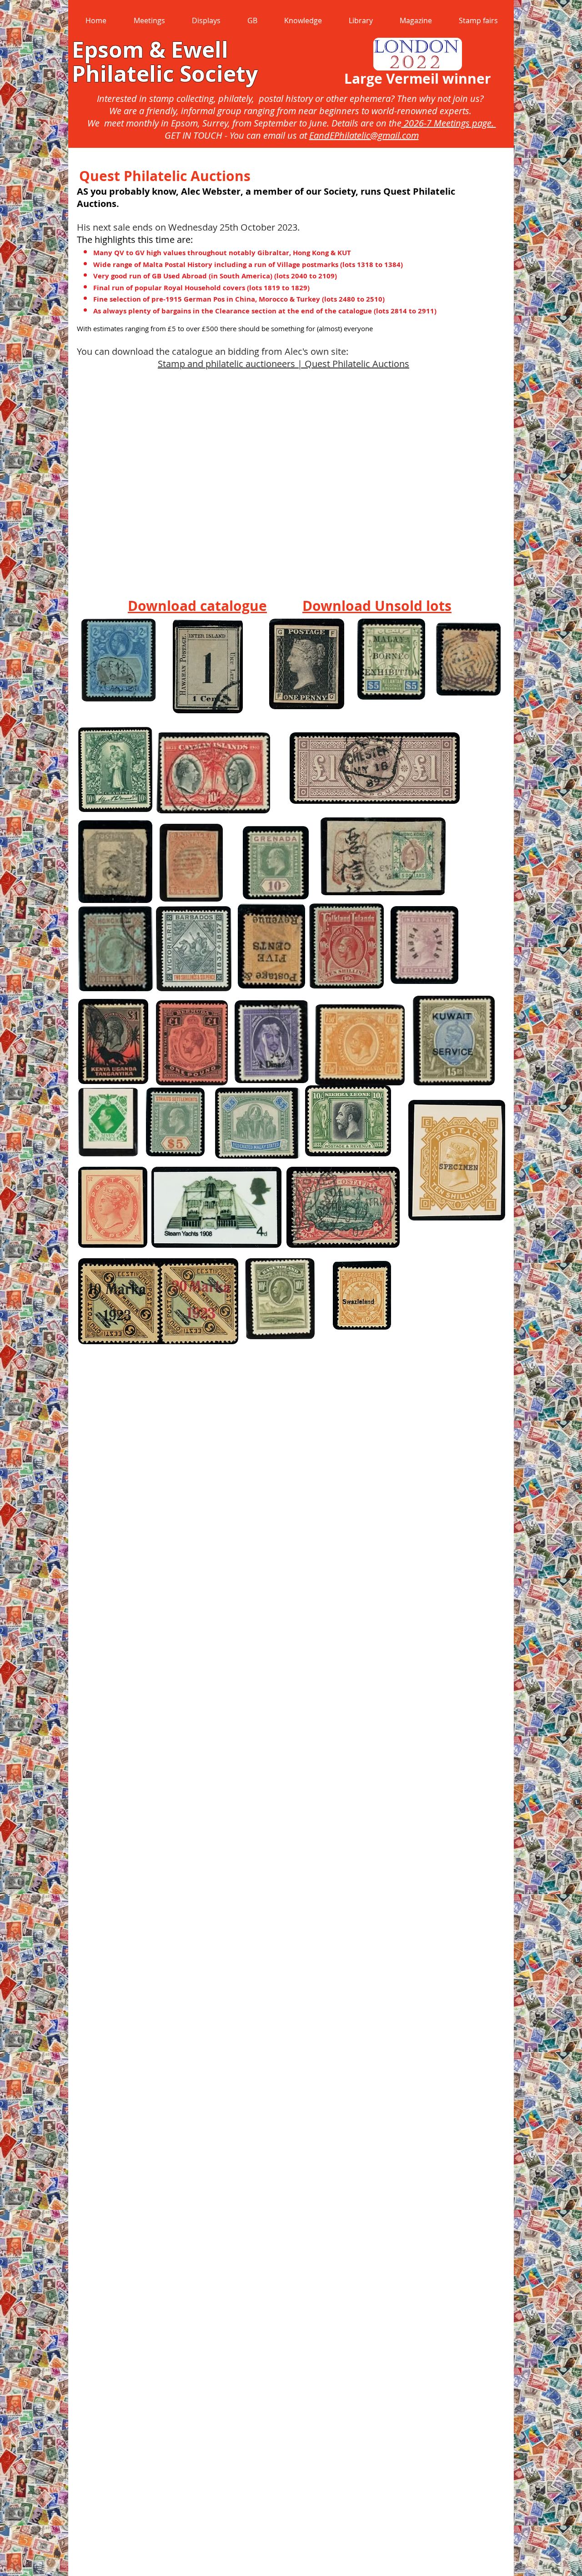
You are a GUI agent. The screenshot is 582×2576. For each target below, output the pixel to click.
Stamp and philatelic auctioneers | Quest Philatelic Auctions (283, 364)
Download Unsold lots (377, 606)
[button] (149, 20)
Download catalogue (197, 606)
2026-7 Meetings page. (449, 123)
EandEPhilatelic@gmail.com (364, 135)
